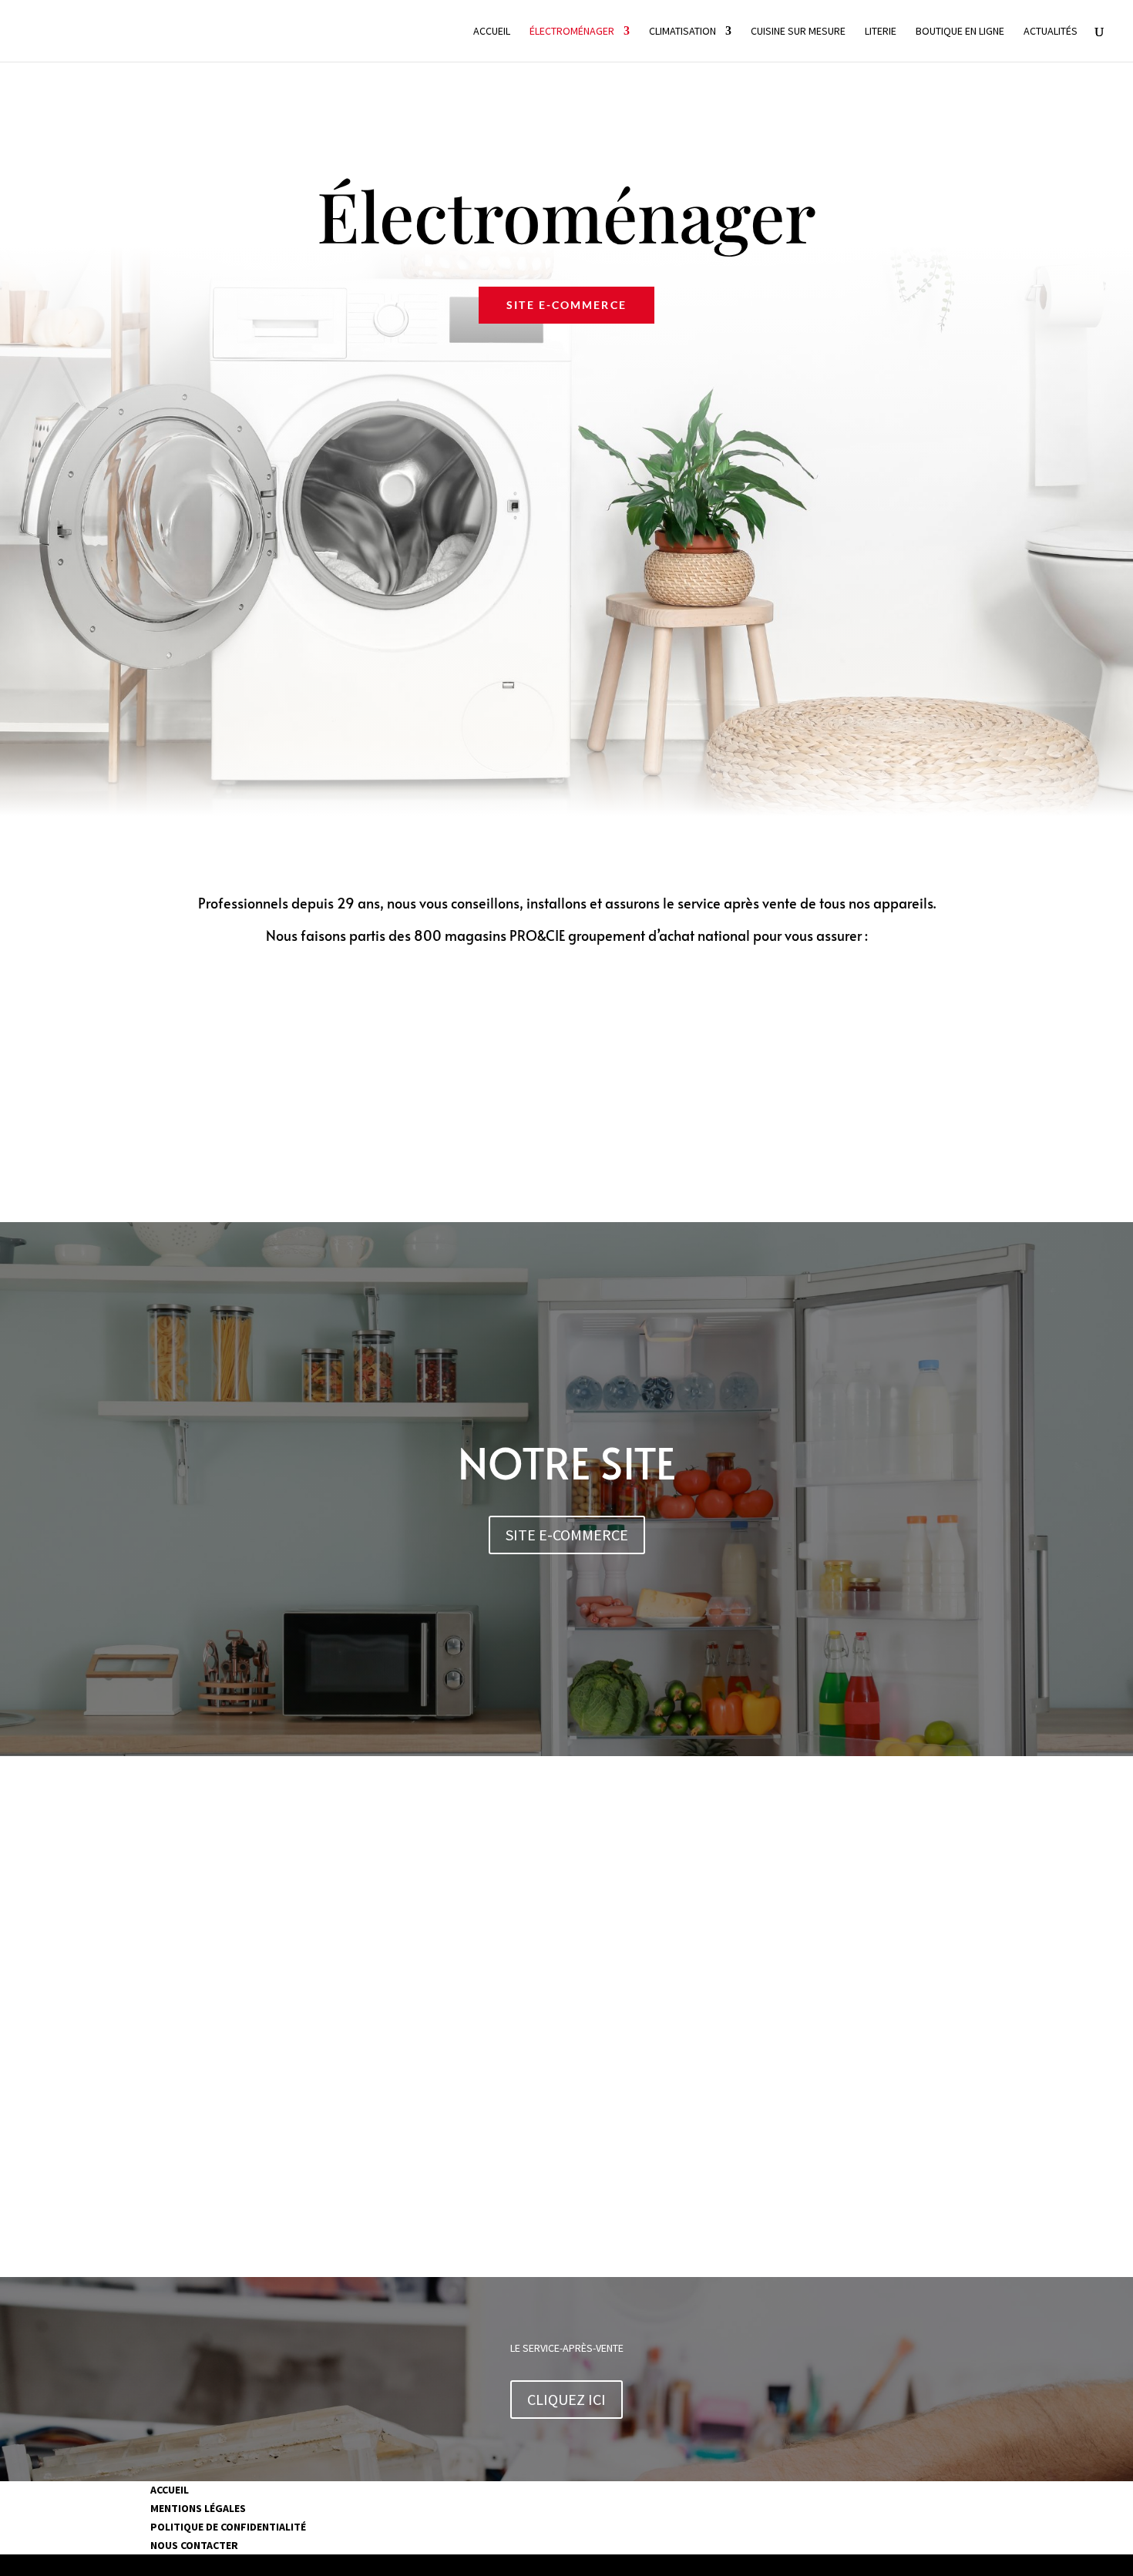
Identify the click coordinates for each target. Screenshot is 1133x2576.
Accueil (492, 32)
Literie (881, 32)
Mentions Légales (198, 2508)
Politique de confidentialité (228, 2527)
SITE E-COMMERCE (566, 305)
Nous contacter (194, 2545)
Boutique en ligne (960, 32)
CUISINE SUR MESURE (798, 32)
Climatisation (682, 32)
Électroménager (572, 32)
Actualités (1051, 32)
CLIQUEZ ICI (566, 2399)
